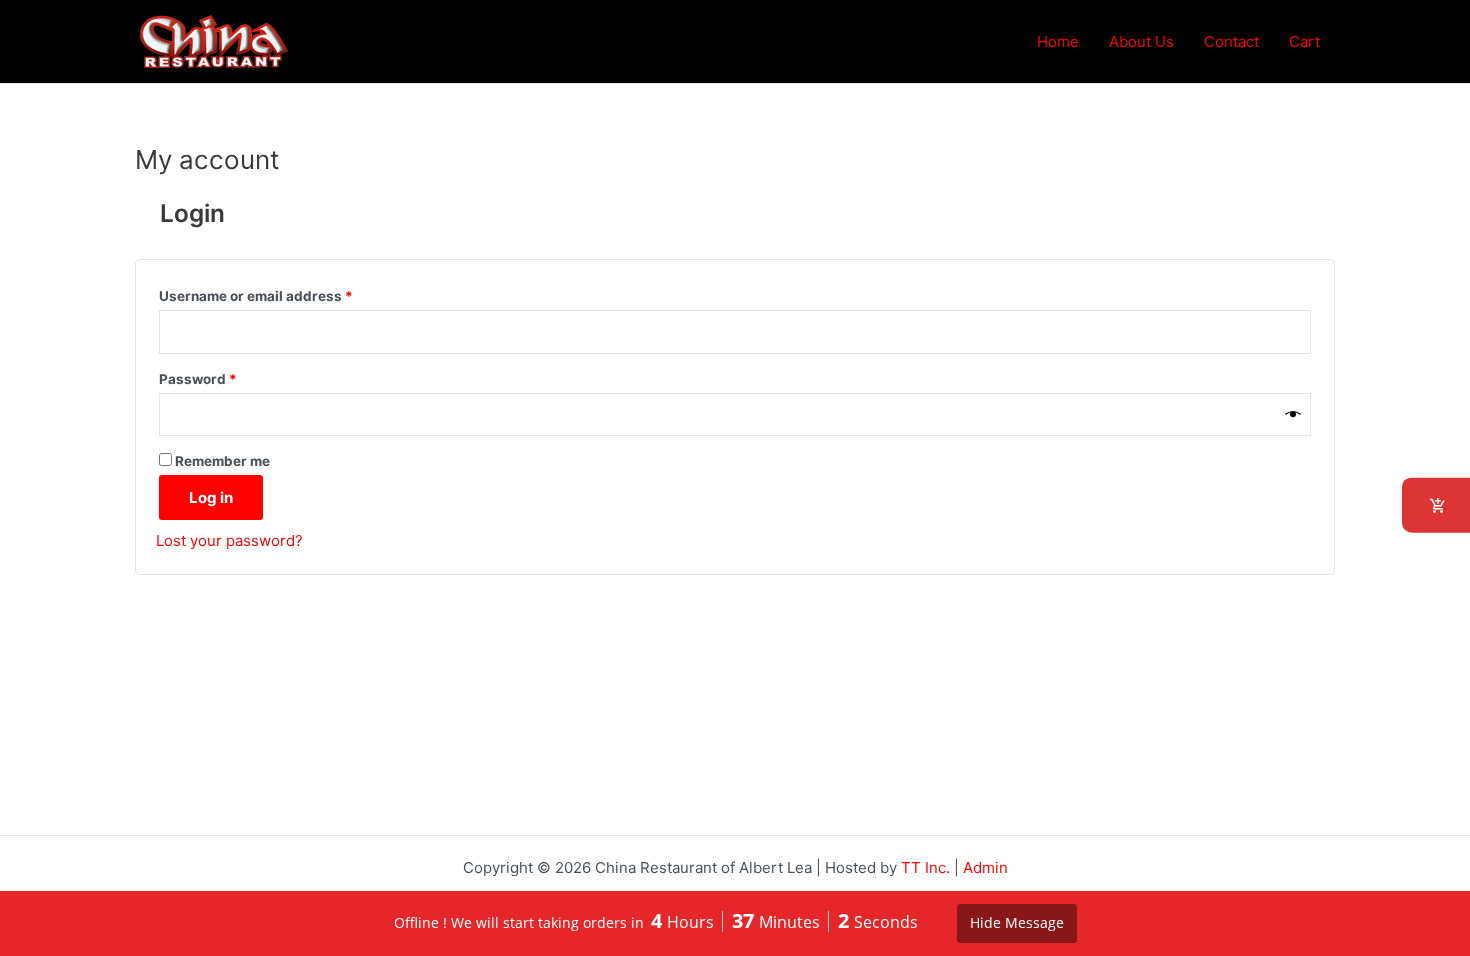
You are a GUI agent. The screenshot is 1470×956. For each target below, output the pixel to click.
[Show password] (1293, 415)
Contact (1231, 41)
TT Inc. (925, 867)
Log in (211, 497)
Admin (985, 867)
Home (1058, 41)
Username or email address (286, 293)
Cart (1304, 41)
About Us (1141, 41)
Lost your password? (229, 540)
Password (228, 376)
